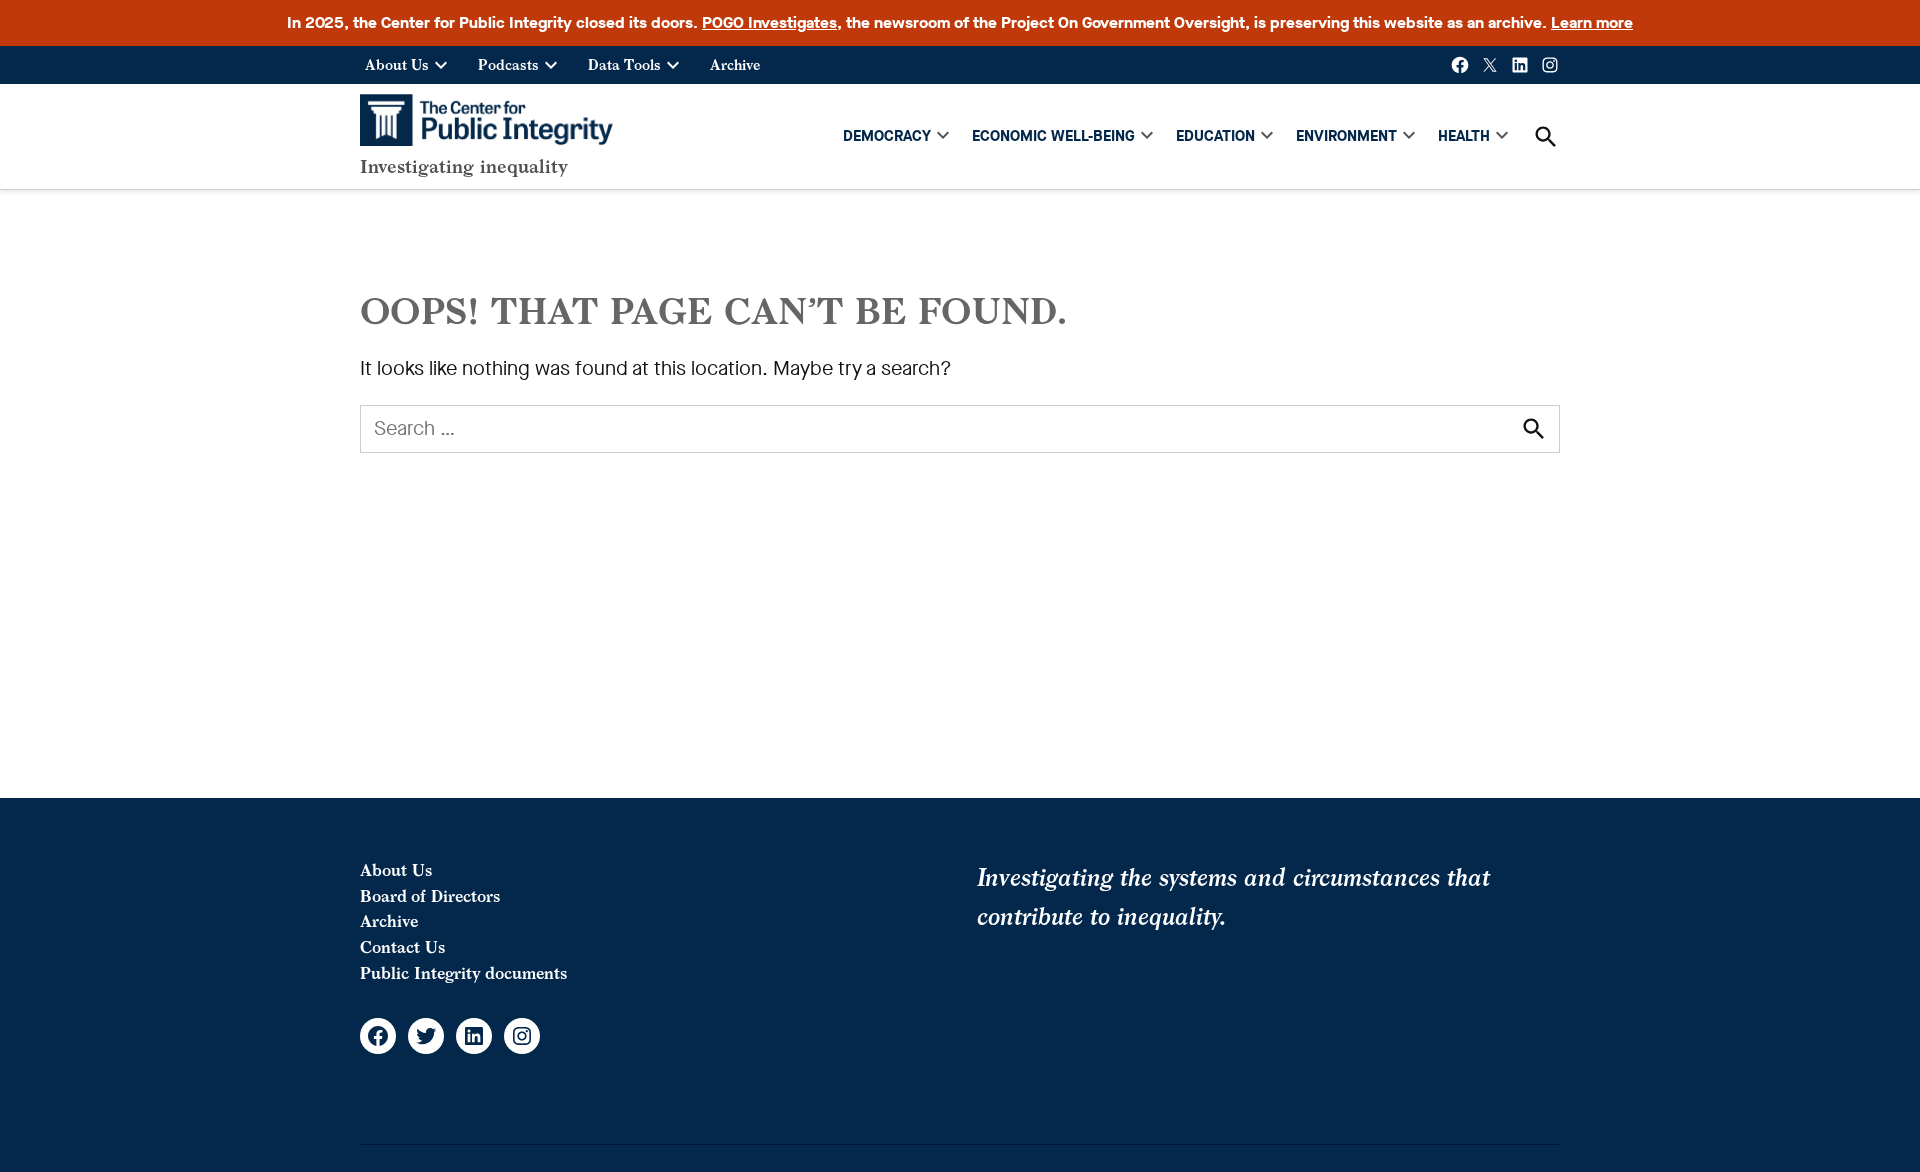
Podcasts (508, 64)
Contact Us (402, 947)
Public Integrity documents (463, 973)
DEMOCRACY (887, 136)
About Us (397, 64)
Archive (735, 64)
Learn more (1592, 22)
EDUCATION (1215, 136)
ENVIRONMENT (1346, 136)
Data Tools (624, 64)
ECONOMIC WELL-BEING (1053, 136)
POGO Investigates (769, 22)
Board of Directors (430, 896)
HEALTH (1464, 136)
